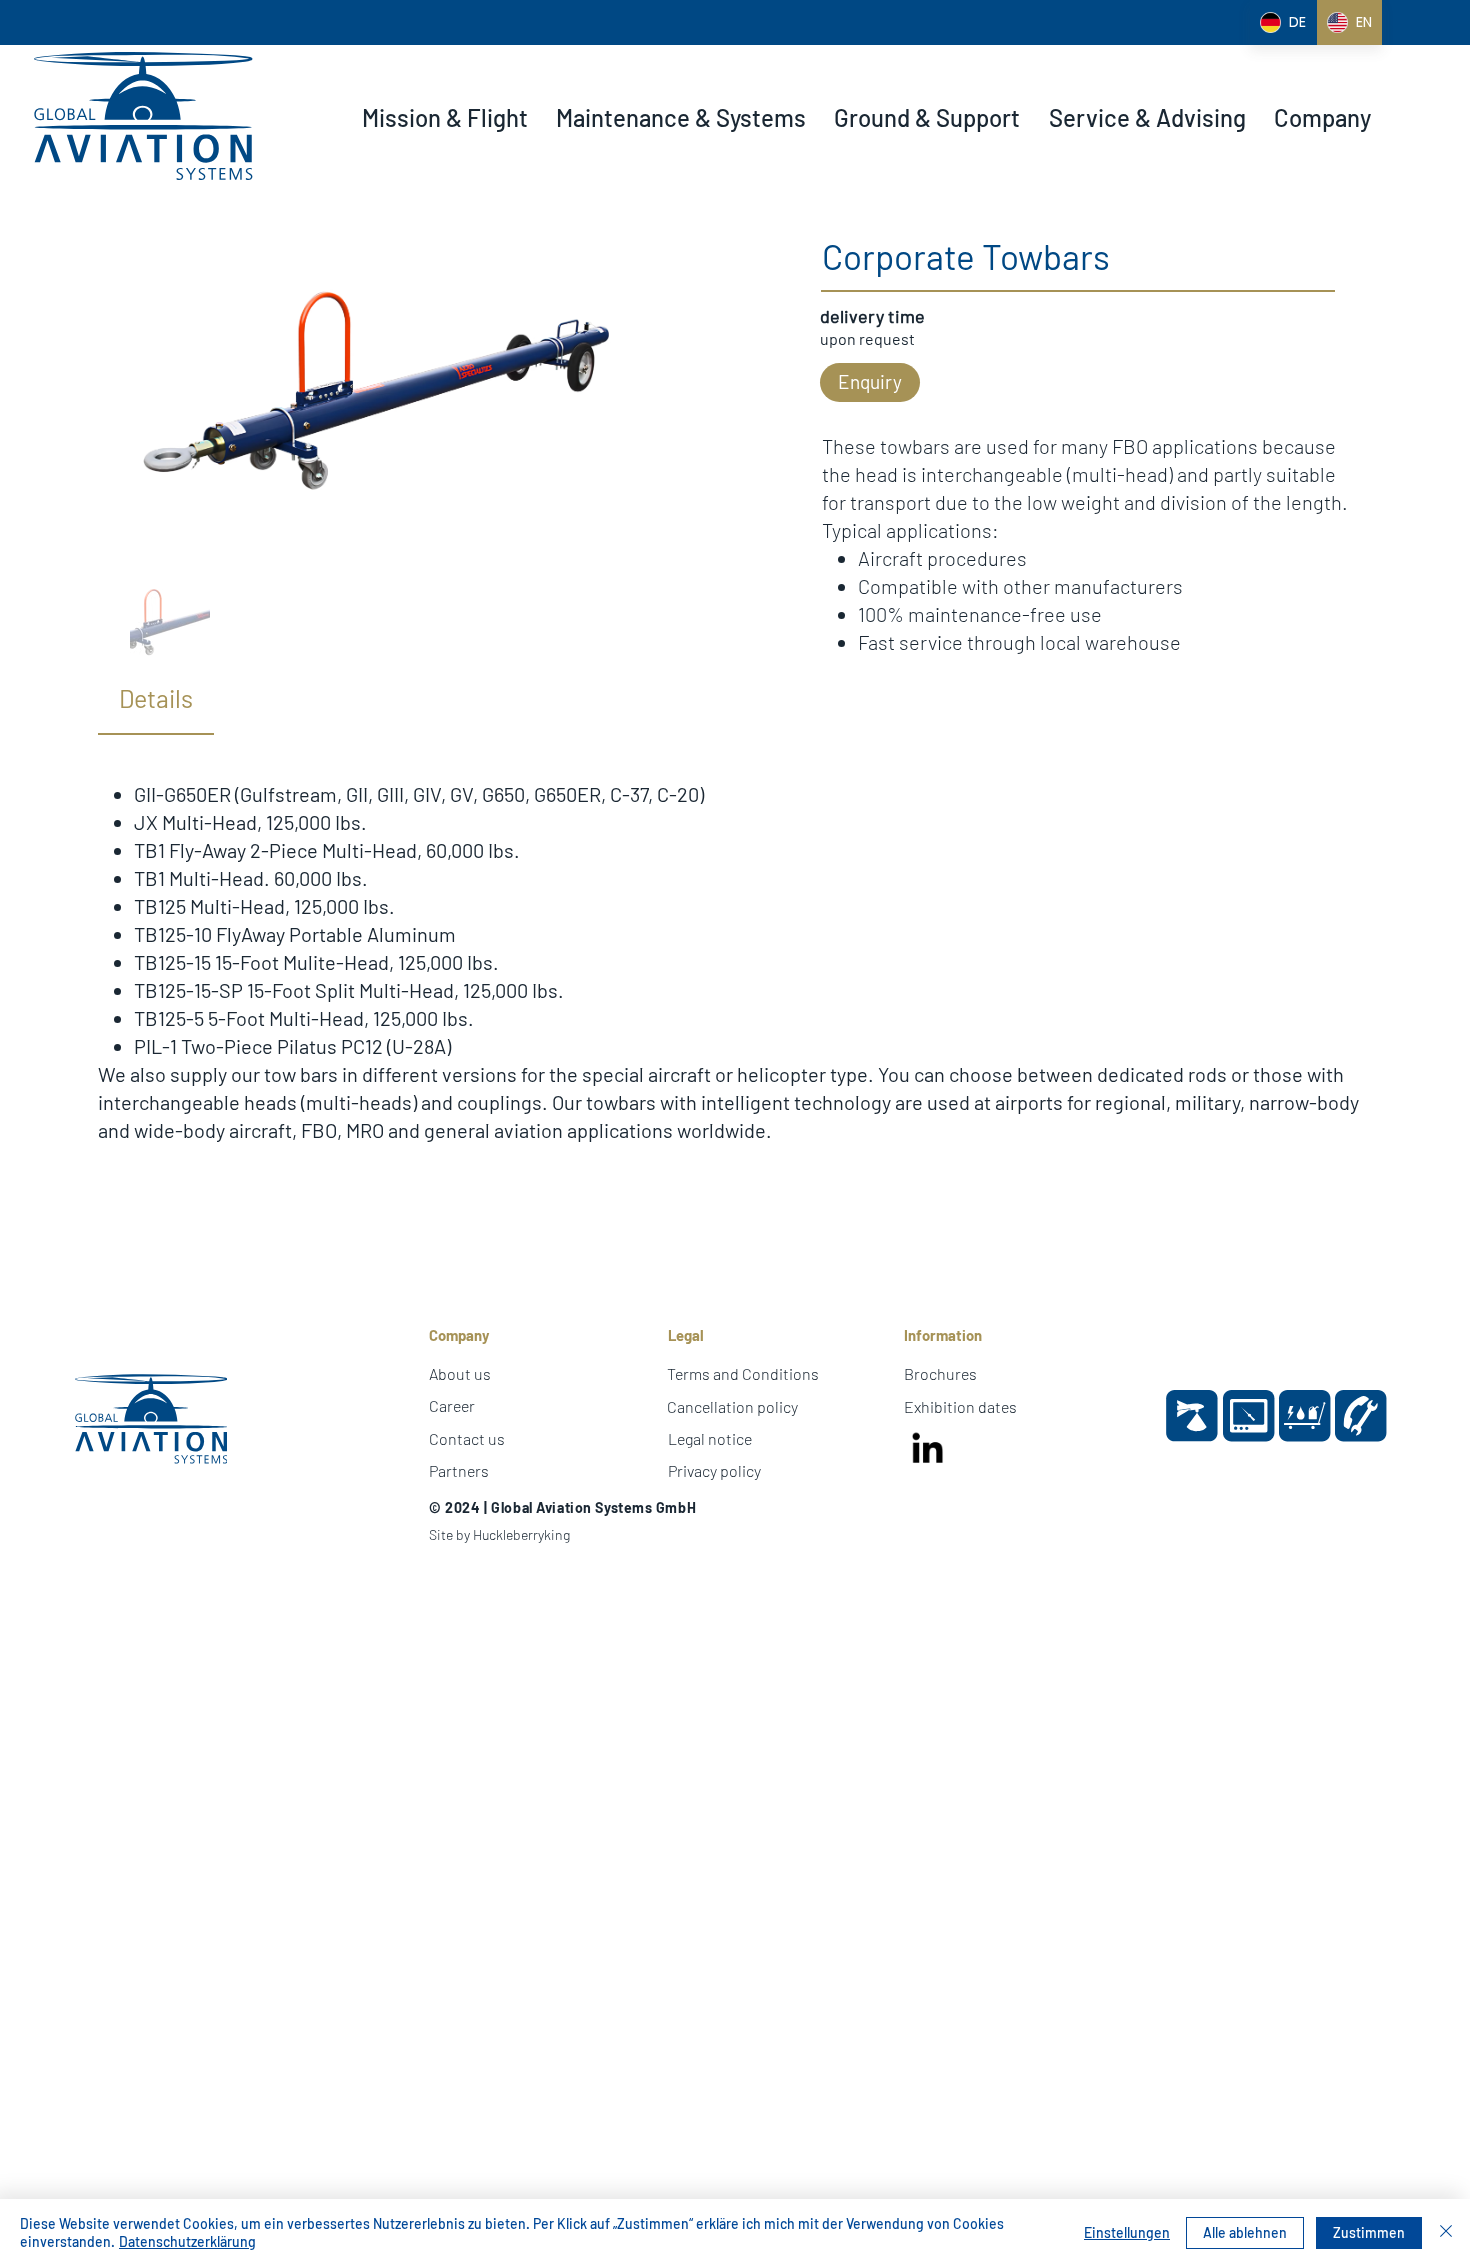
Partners (459, 1470)
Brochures (940, 1373)
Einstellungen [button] (1127, 2232)
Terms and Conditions (743, 1373)
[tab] (156, 699)
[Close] (1446, 2233)
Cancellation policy (732, 1406)
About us (460, 1373)
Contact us (467, 1438)
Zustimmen (1369, 2232)
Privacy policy (714, 1470)
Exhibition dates (960, 1406)
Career (452, 1405)
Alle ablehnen (1245, 2232)
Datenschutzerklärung (187, 2241)
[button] (445, 118)
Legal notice (710, 1438)
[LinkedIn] (928, 1450)
